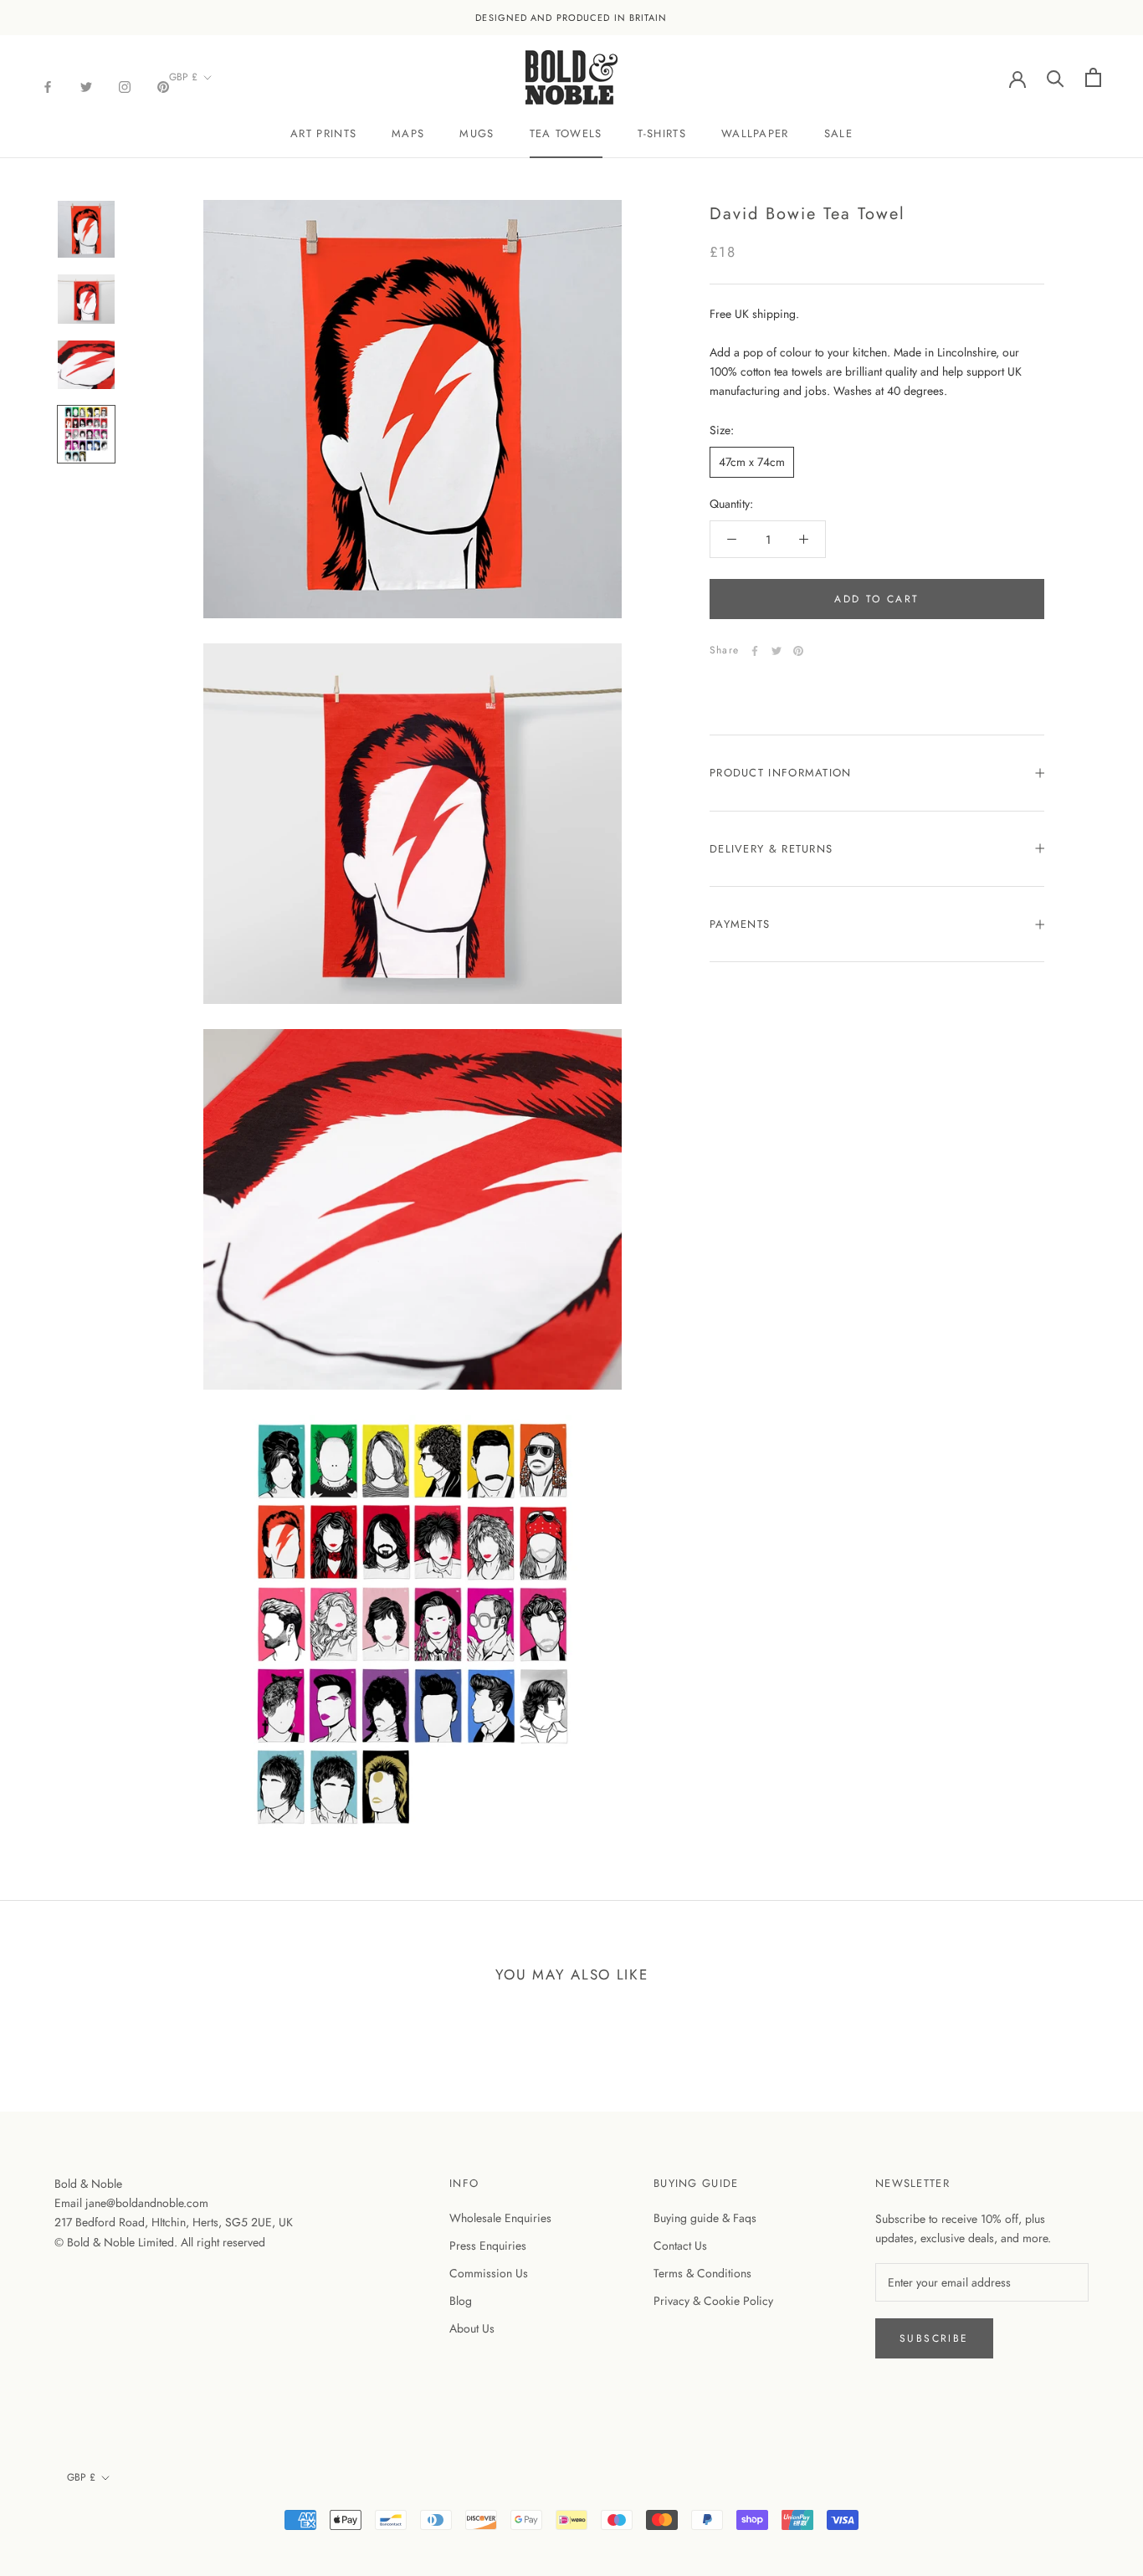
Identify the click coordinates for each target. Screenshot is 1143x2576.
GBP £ (183, 77)
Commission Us (489, 2273)
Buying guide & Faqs (705, 2218)
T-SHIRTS (662, 133)
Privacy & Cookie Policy (713, 2301)
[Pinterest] (163, 86)
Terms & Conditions (702, 2273)
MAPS (408, 133)
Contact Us (680, 2246)
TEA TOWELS (566, 133)
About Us (472, 2328)
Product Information (781, 773)
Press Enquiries (488, 2246)
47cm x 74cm (752, 462)
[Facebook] (48, 86)
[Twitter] (86, 86)
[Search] (1056, 77)
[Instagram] (125, 86)
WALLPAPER (755, 133)
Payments (740, 924)
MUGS (477, 133)
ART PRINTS (323, 133)
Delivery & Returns (771, 849)
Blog (461, 2301)
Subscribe (934, 2338)
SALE (838, 133)
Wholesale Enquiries (500, 2218)
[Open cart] (1093, 77)
